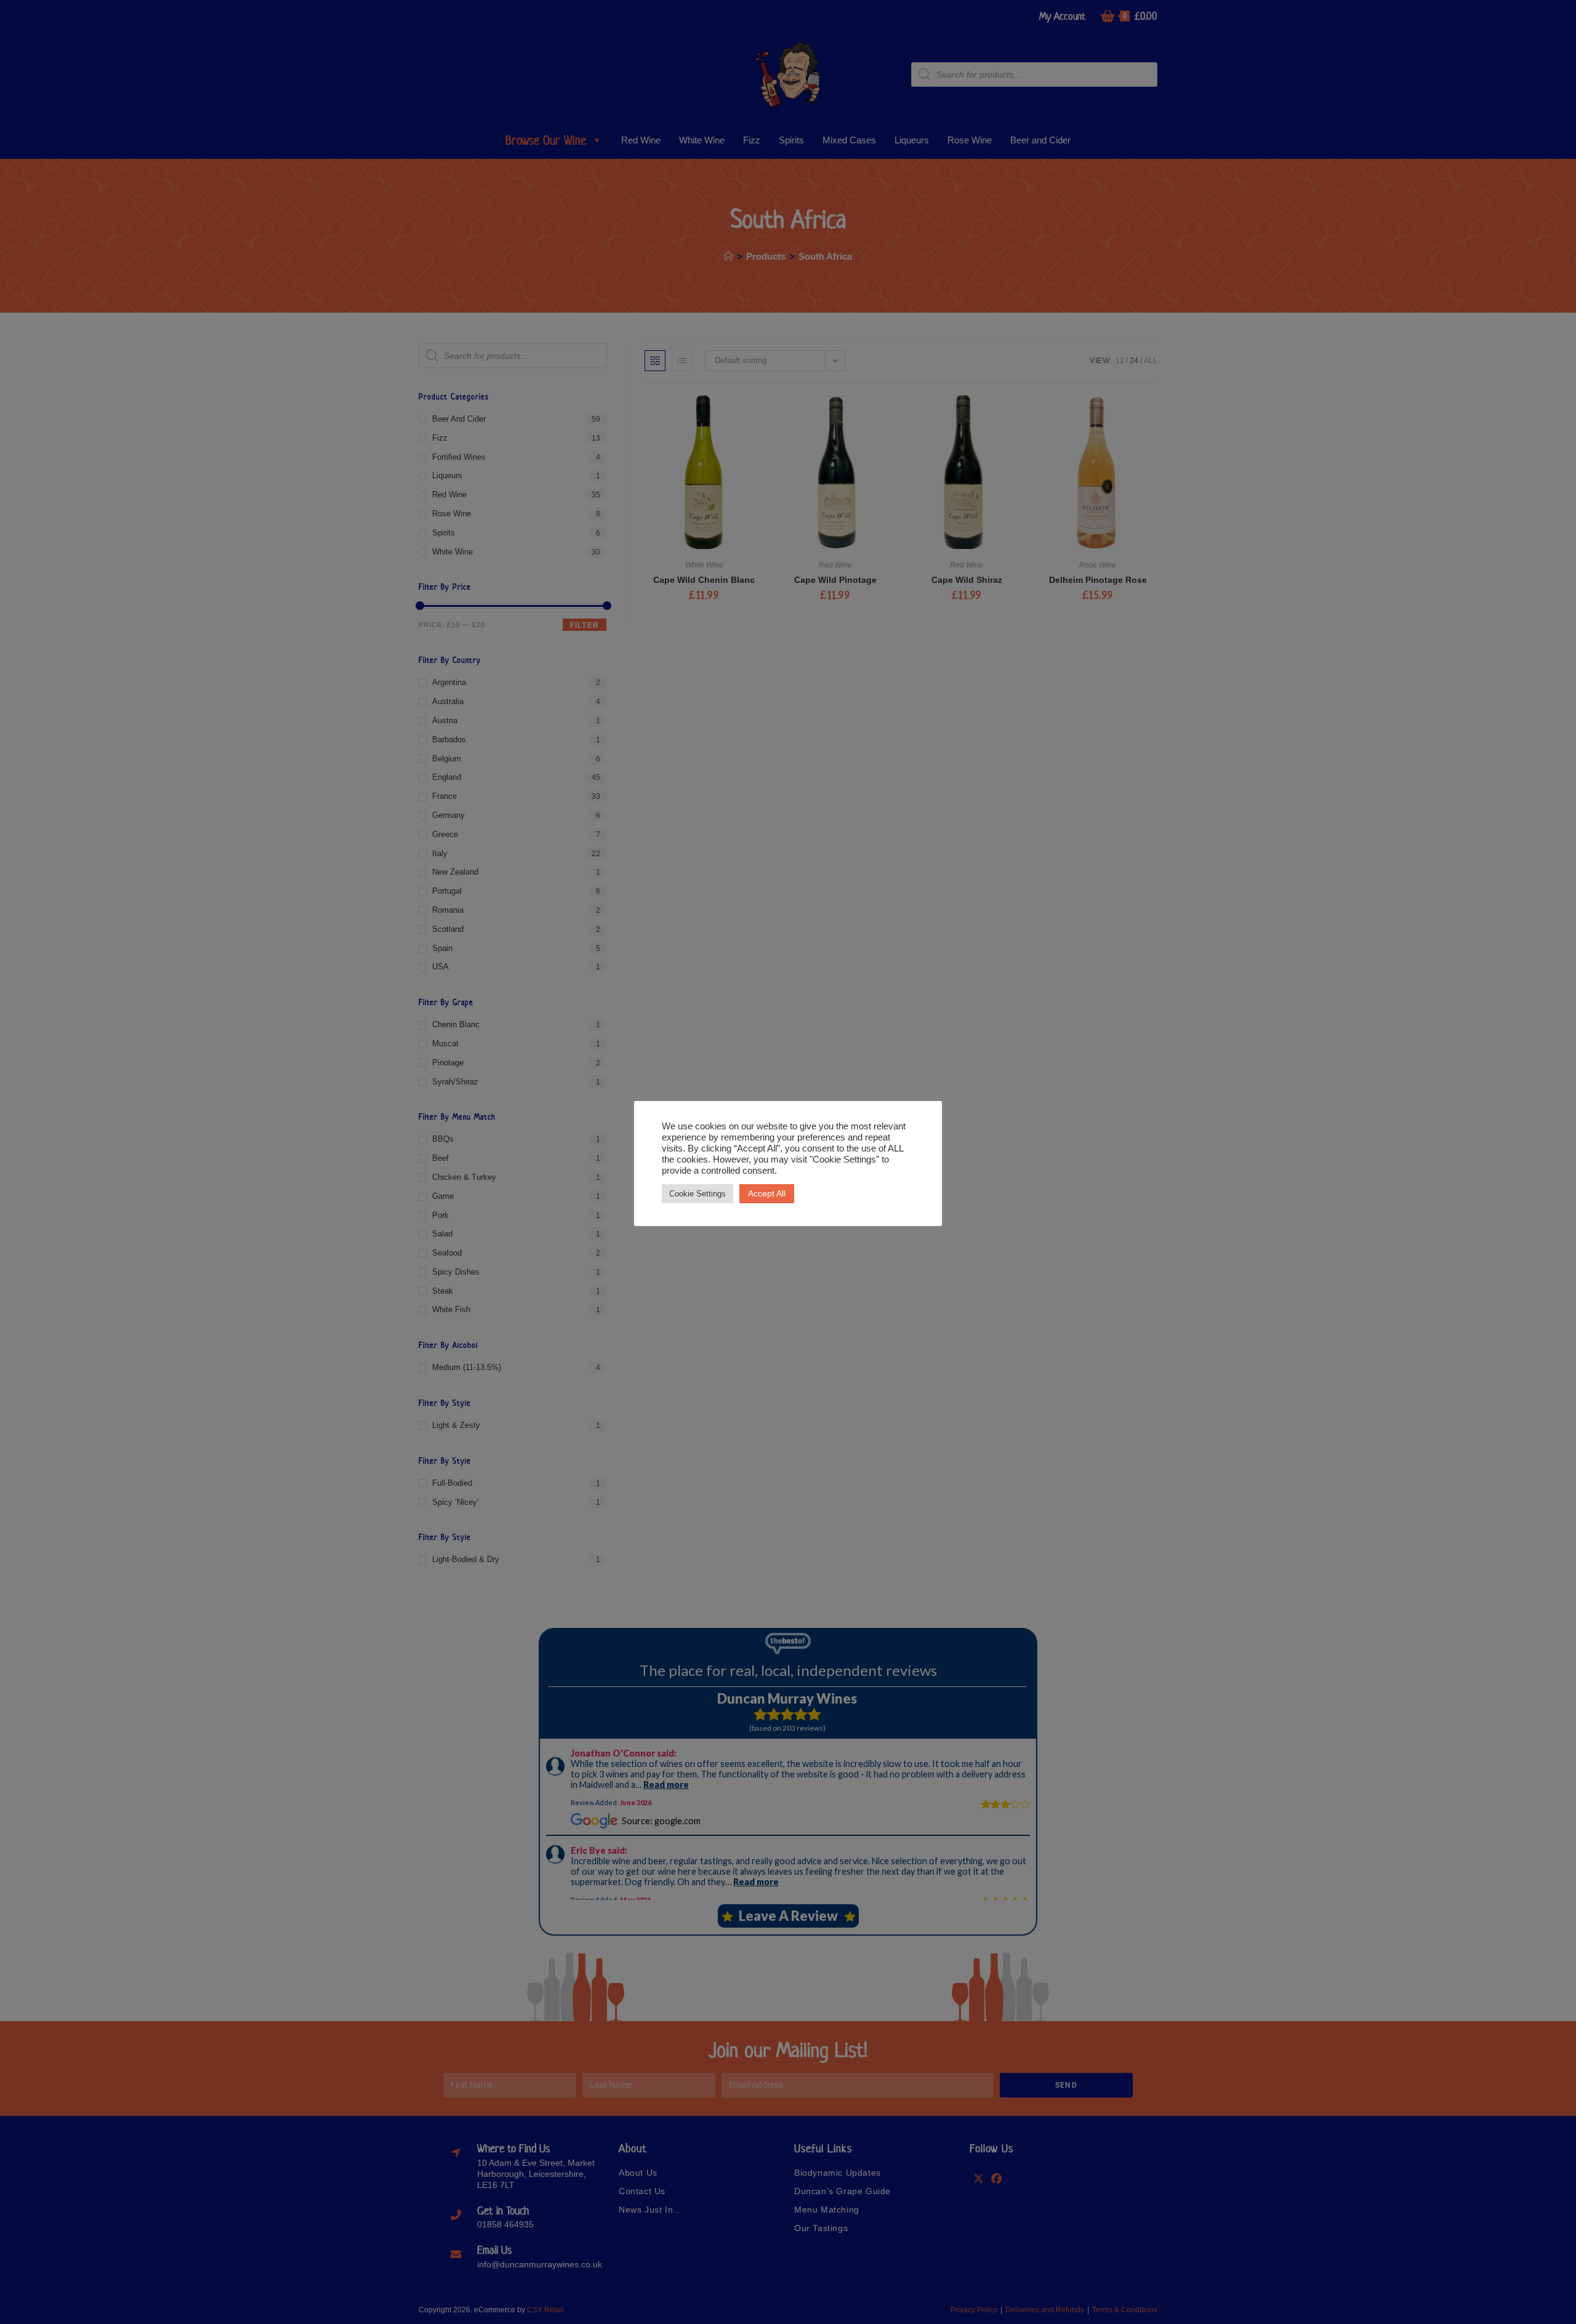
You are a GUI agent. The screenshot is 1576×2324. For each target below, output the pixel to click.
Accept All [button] (767, 1193)
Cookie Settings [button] (698, 1194)
